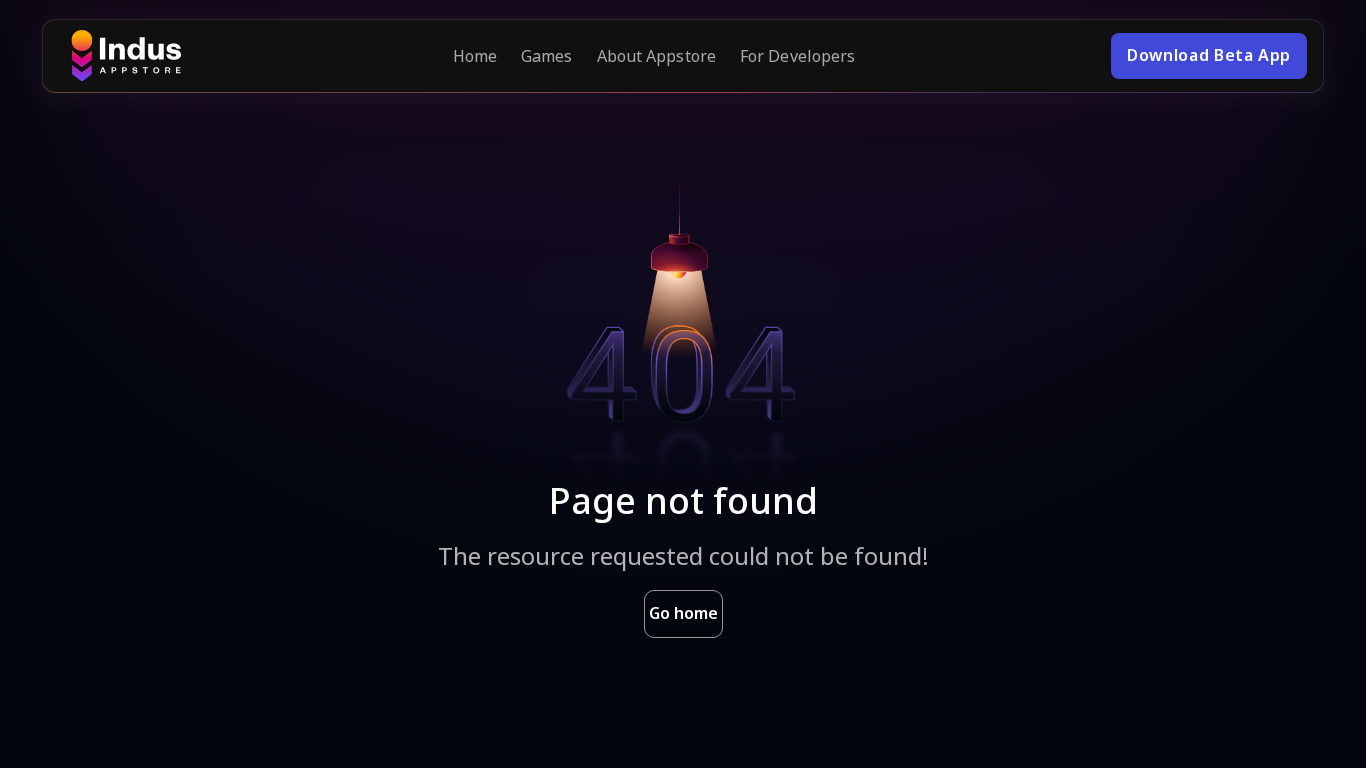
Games (547, 56)
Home (475, 56)
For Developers (797, 56)
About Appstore (656, 56)
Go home (683, 613)
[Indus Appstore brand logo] (126, 56)
